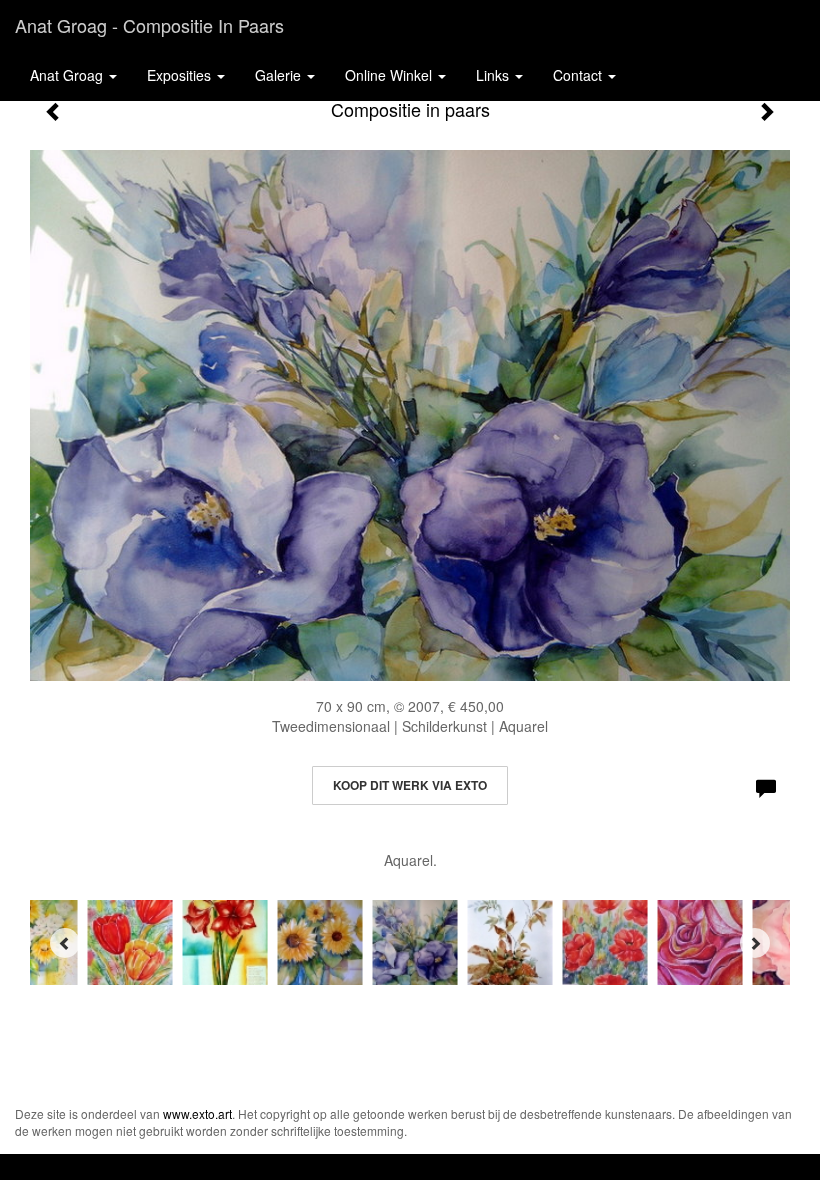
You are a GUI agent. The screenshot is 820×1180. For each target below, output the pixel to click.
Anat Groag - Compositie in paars (149, 25)
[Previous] (65, 943)
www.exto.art (197, 1113)
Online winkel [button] (390, 75)
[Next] (755, 943)
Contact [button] (579, 75)
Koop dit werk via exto (410, 785)
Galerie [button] (280, 75)
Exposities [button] (181, 75)
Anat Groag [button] (68, 75)
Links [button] (494, 75)
